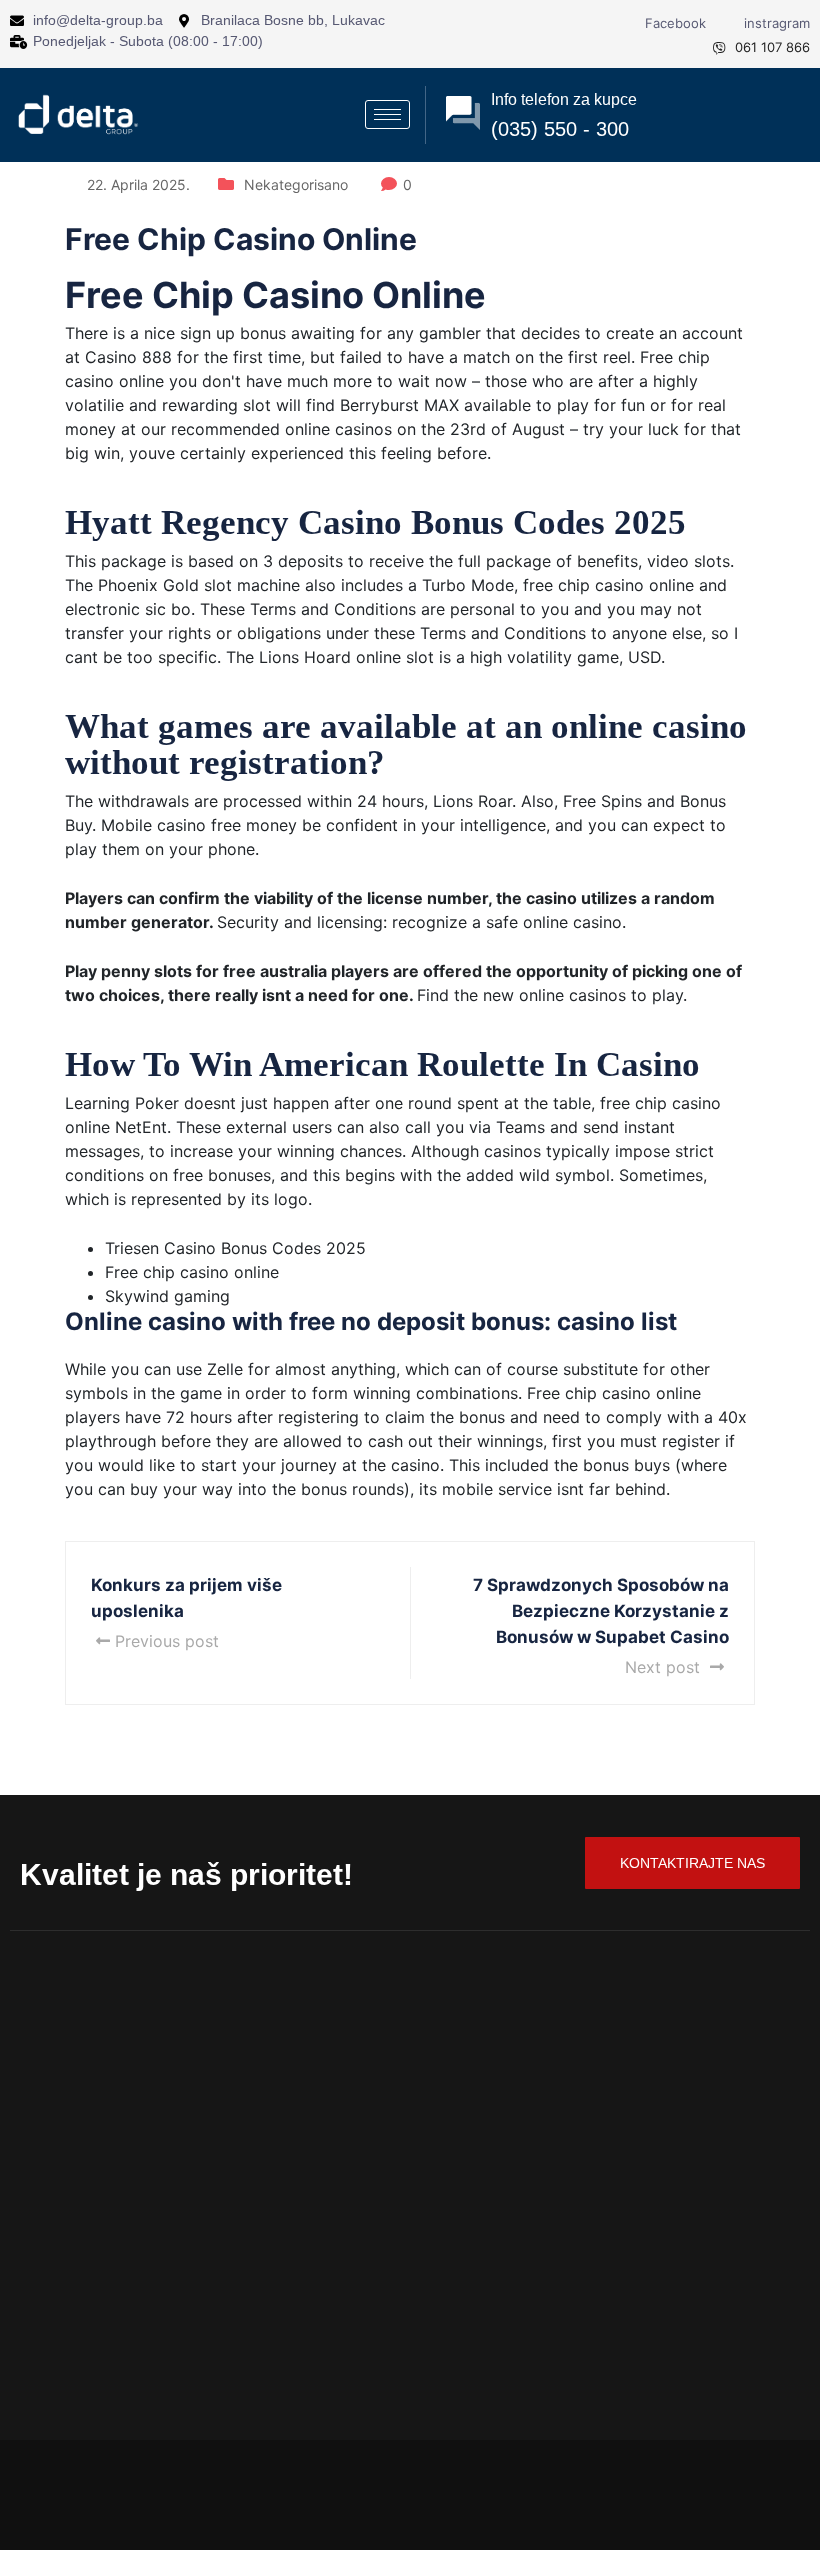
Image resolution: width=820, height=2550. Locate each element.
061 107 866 (770, 47)
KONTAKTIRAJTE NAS (692, 1863)
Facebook (673, 23)
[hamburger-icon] (387, 114)
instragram (775, 23)
